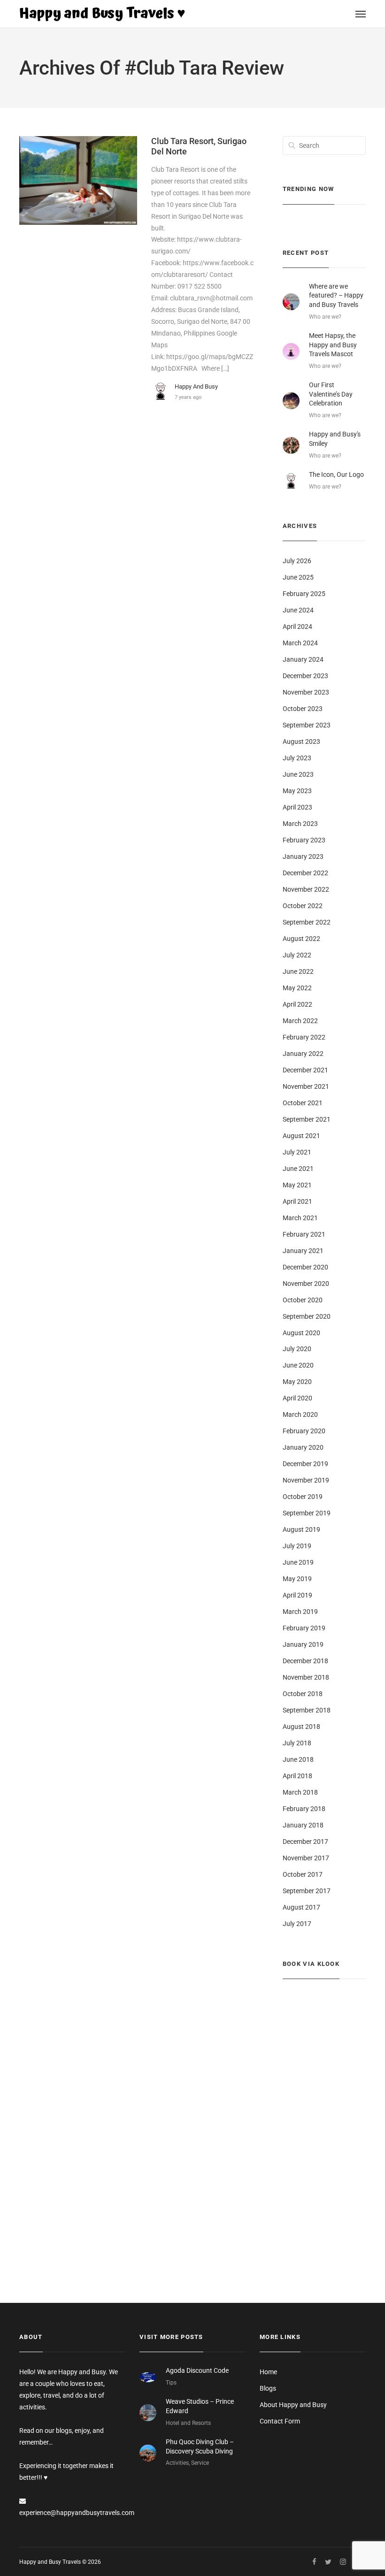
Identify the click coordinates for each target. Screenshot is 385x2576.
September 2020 (307, 1316)
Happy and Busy (196, 386)
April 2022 (297, 1004)
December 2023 (305, 676)
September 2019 (307, 1513)
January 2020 (303, 1447)
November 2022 (306, 889)
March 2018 (300, 1792)
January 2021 (303, 1251)
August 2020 (301, 1333)
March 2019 (300, 1612)
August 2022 (301, 939)
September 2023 (307, 725)
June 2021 (298, 1169)
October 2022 (303, 906)
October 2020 (303, 1300)
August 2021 (301, 1136)
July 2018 (297, 1743)
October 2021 (303, 1103)
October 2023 (303, 709)
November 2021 (306, 1086)
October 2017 (303, 1874)
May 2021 (297, 1185)
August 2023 (301, 741)
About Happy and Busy (293, 2405)
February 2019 (304, 1628)
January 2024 (303, 659)
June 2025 (298, 577)
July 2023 (297, 758)
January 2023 (303, 856)
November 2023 (306, 692)
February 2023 (304, 840)
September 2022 (307, 922)
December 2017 (305, 1842)
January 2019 (303, 1644)
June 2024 (298, 610)
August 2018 (301, 1727)
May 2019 (297, 1579)
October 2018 (303, 1694)
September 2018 (307, 1710)
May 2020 (297, 1382)
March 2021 (300, 1218)
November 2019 (306, 1480)
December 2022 (305, 873)
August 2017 (301, 1907)
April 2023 (297, 807)
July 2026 (297, 561)
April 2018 (297, 1776)
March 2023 (300, 824)
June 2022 (298, 971)
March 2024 (300, 643)
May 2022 (297, 988)
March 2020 (300, 1414)
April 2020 (297, 1398)
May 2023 (297, 791)
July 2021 (297, 1152)
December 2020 (305, 1267)
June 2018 (298, 1759)
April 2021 (297, 1201)
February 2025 (304, 594)
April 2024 (297, 627)
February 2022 (304, 1037)
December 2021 (305, 1070)
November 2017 (306, 1858)
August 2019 (301, 1529)
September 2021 (307, 1119)
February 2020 (304, 1431)
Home (268, 2372)
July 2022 (297, 955)
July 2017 (297, 1924)
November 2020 (306, 1284)
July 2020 (297, 1349)
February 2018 (304, 1809)
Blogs (268, 2388)
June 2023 (298, 774)
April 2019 (297, 1595)
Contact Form (280, 2421)
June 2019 (298, 1562)
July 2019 (297, 1546)
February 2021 (304, 1234)
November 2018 (306, 1677)
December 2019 (305, 1464)
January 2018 (303, 1825)
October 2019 (303, 1497)
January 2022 (303, 1054)
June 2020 (298, 1365)
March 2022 (300, 1021)
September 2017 (307, 1891)
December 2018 (305, 1661)
